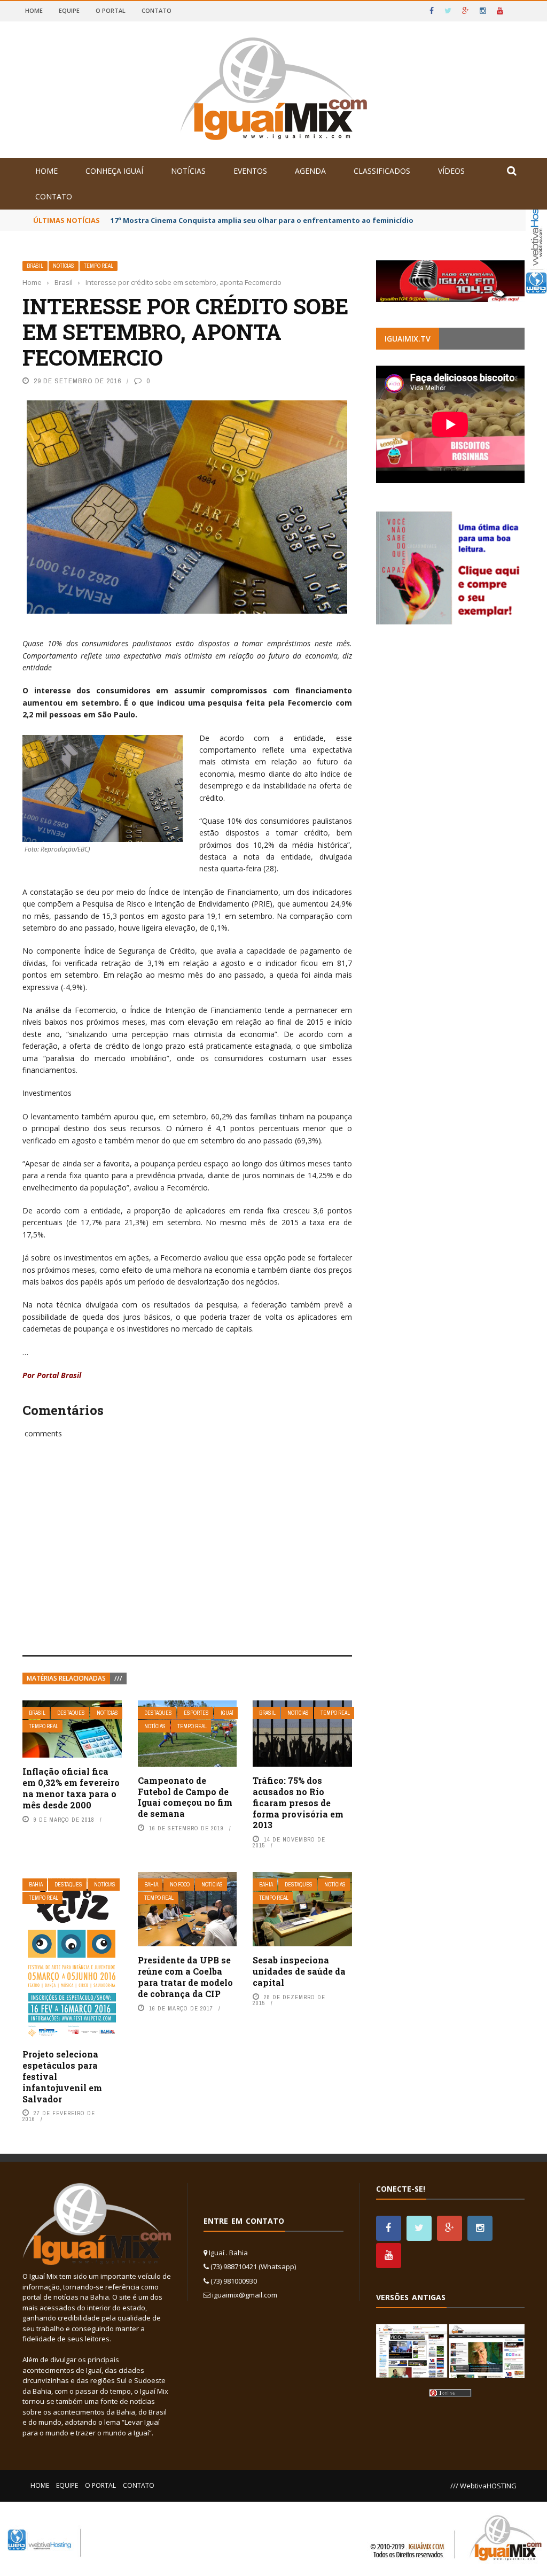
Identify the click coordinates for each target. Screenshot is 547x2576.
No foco (180, 1885)
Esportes (196, 1713)
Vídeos (451, 171)
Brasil (35, 266)
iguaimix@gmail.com (245, 2295)
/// (118, 1678)
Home (34, 10)
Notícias (188, 171)
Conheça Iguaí (114, 171)
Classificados (382, 171)
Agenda (310, 171)
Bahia (36, 1885)
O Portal (111, 10)
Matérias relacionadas (66, 1678)
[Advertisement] (187, 1559)
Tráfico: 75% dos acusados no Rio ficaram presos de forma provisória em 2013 (298, 1803)
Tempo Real (99, 266)
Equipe (69, 10)
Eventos (250, 171)
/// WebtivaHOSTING (483, 2486)
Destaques (71, 1713)
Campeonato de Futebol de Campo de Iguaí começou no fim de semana (185, 1797)
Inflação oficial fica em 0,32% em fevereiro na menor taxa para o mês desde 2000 (71, 1788)
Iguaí (227, 1713)
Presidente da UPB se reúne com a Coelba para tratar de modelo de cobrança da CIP (185, 1977)
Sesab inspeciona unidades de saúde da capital (299, 1971)
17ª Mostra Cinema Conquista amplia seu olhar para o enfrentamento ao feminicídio (262, 220)
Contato (157, 10)
